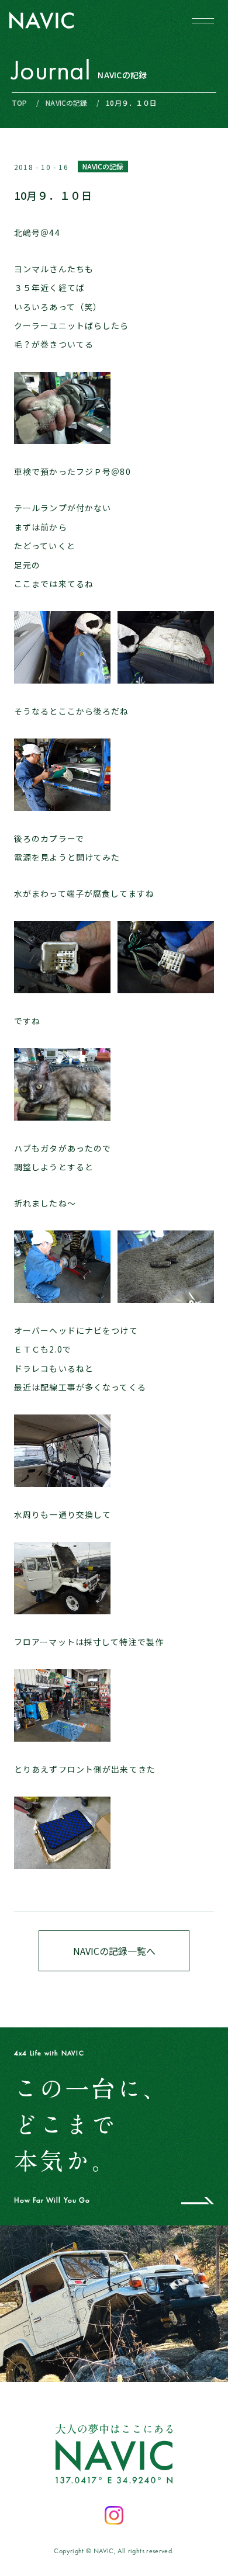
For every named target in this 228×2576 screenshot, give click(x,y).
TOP (19, 103)
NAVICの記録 (66, 103)
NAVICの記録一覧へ (114, 1951)
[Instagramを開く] (114, 2515)
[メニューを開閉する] (203, 20)
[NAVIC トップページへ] (42, 20)
